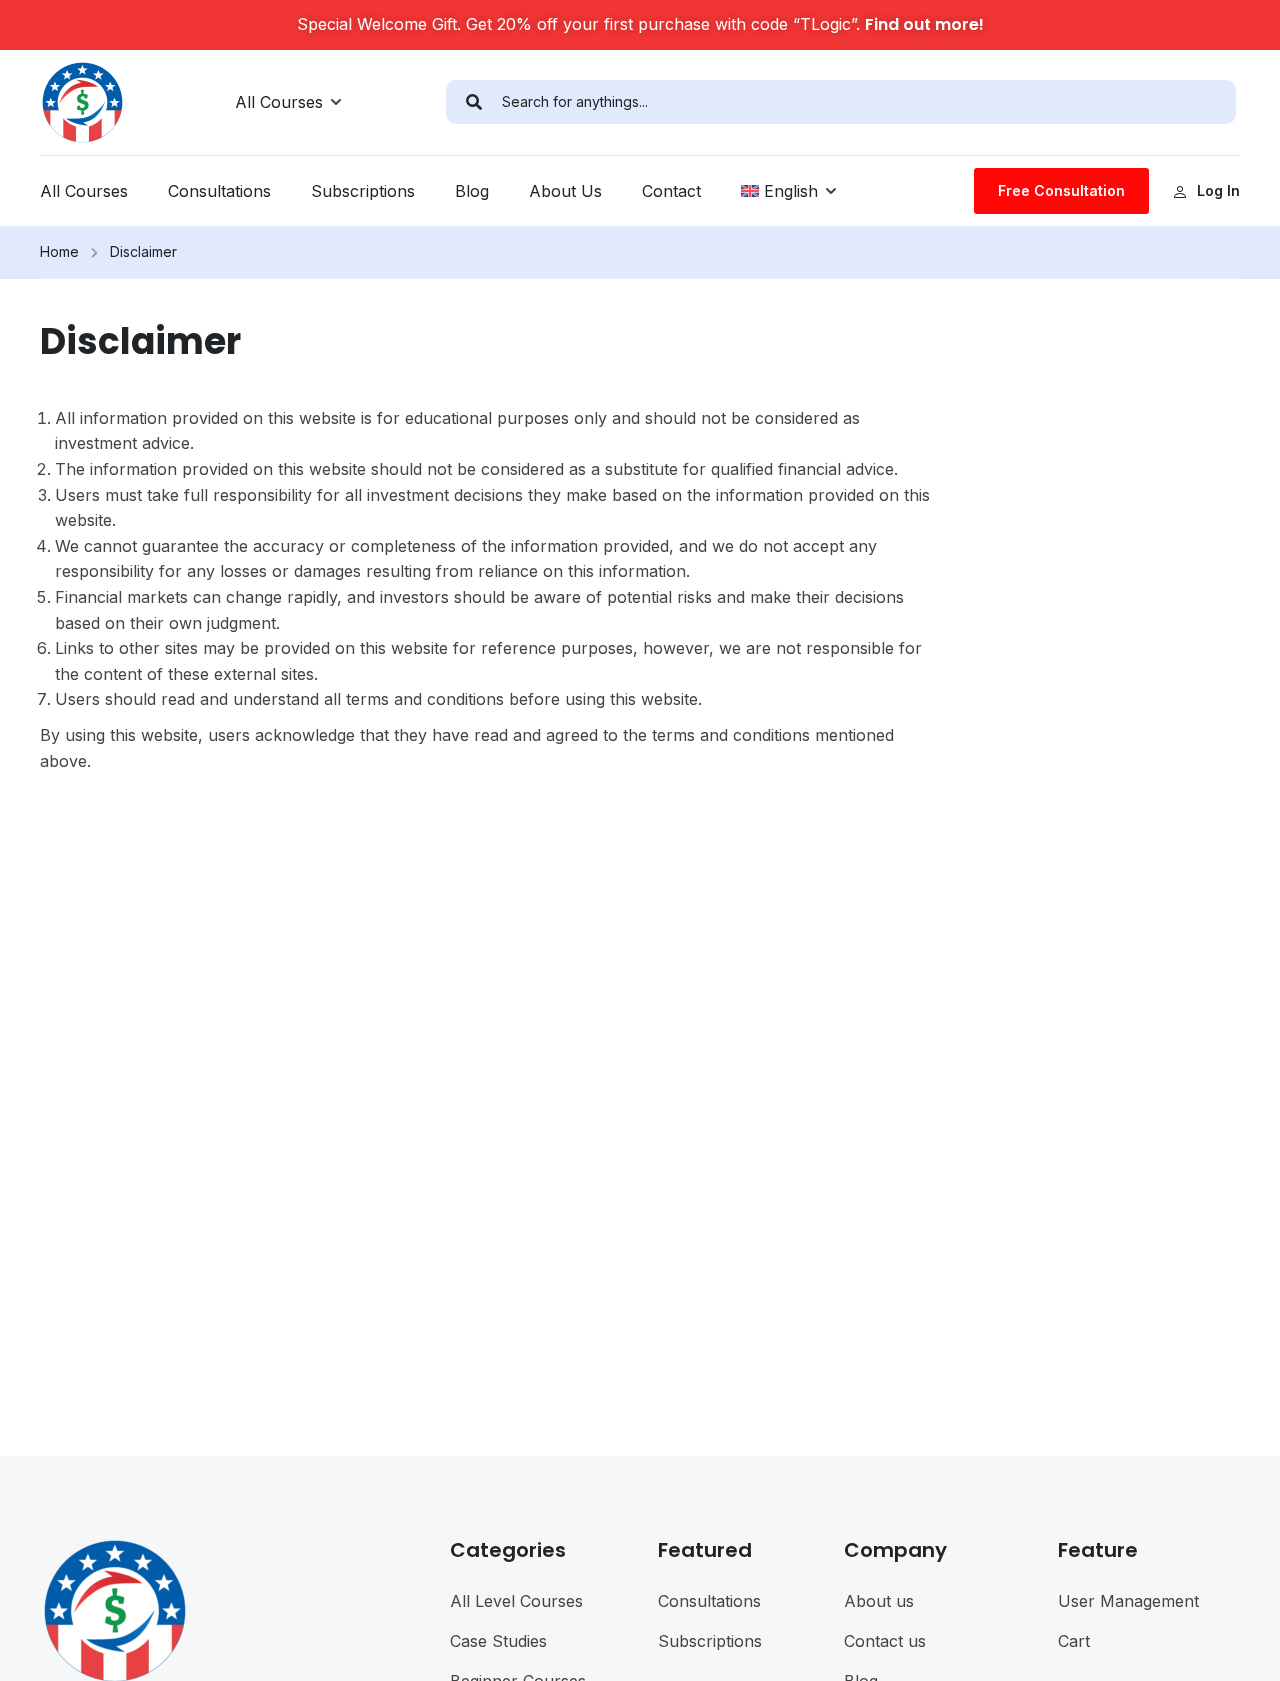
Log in (1218, 190)
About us (879, 1601)
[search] (474, 102)
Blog (472, 191)
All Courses (279, 102)
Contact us (885, 1641)
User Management (1128, 1601)
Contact (671, 191)
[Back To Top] (1240, 1646)
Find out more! (924, 24)
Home (59, 251)
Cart (1074, 1641)
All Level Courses (516, 1601)
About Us (565, 191)
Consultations (219, 191)
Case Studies (498, 1641)
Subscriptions (363, 191)
